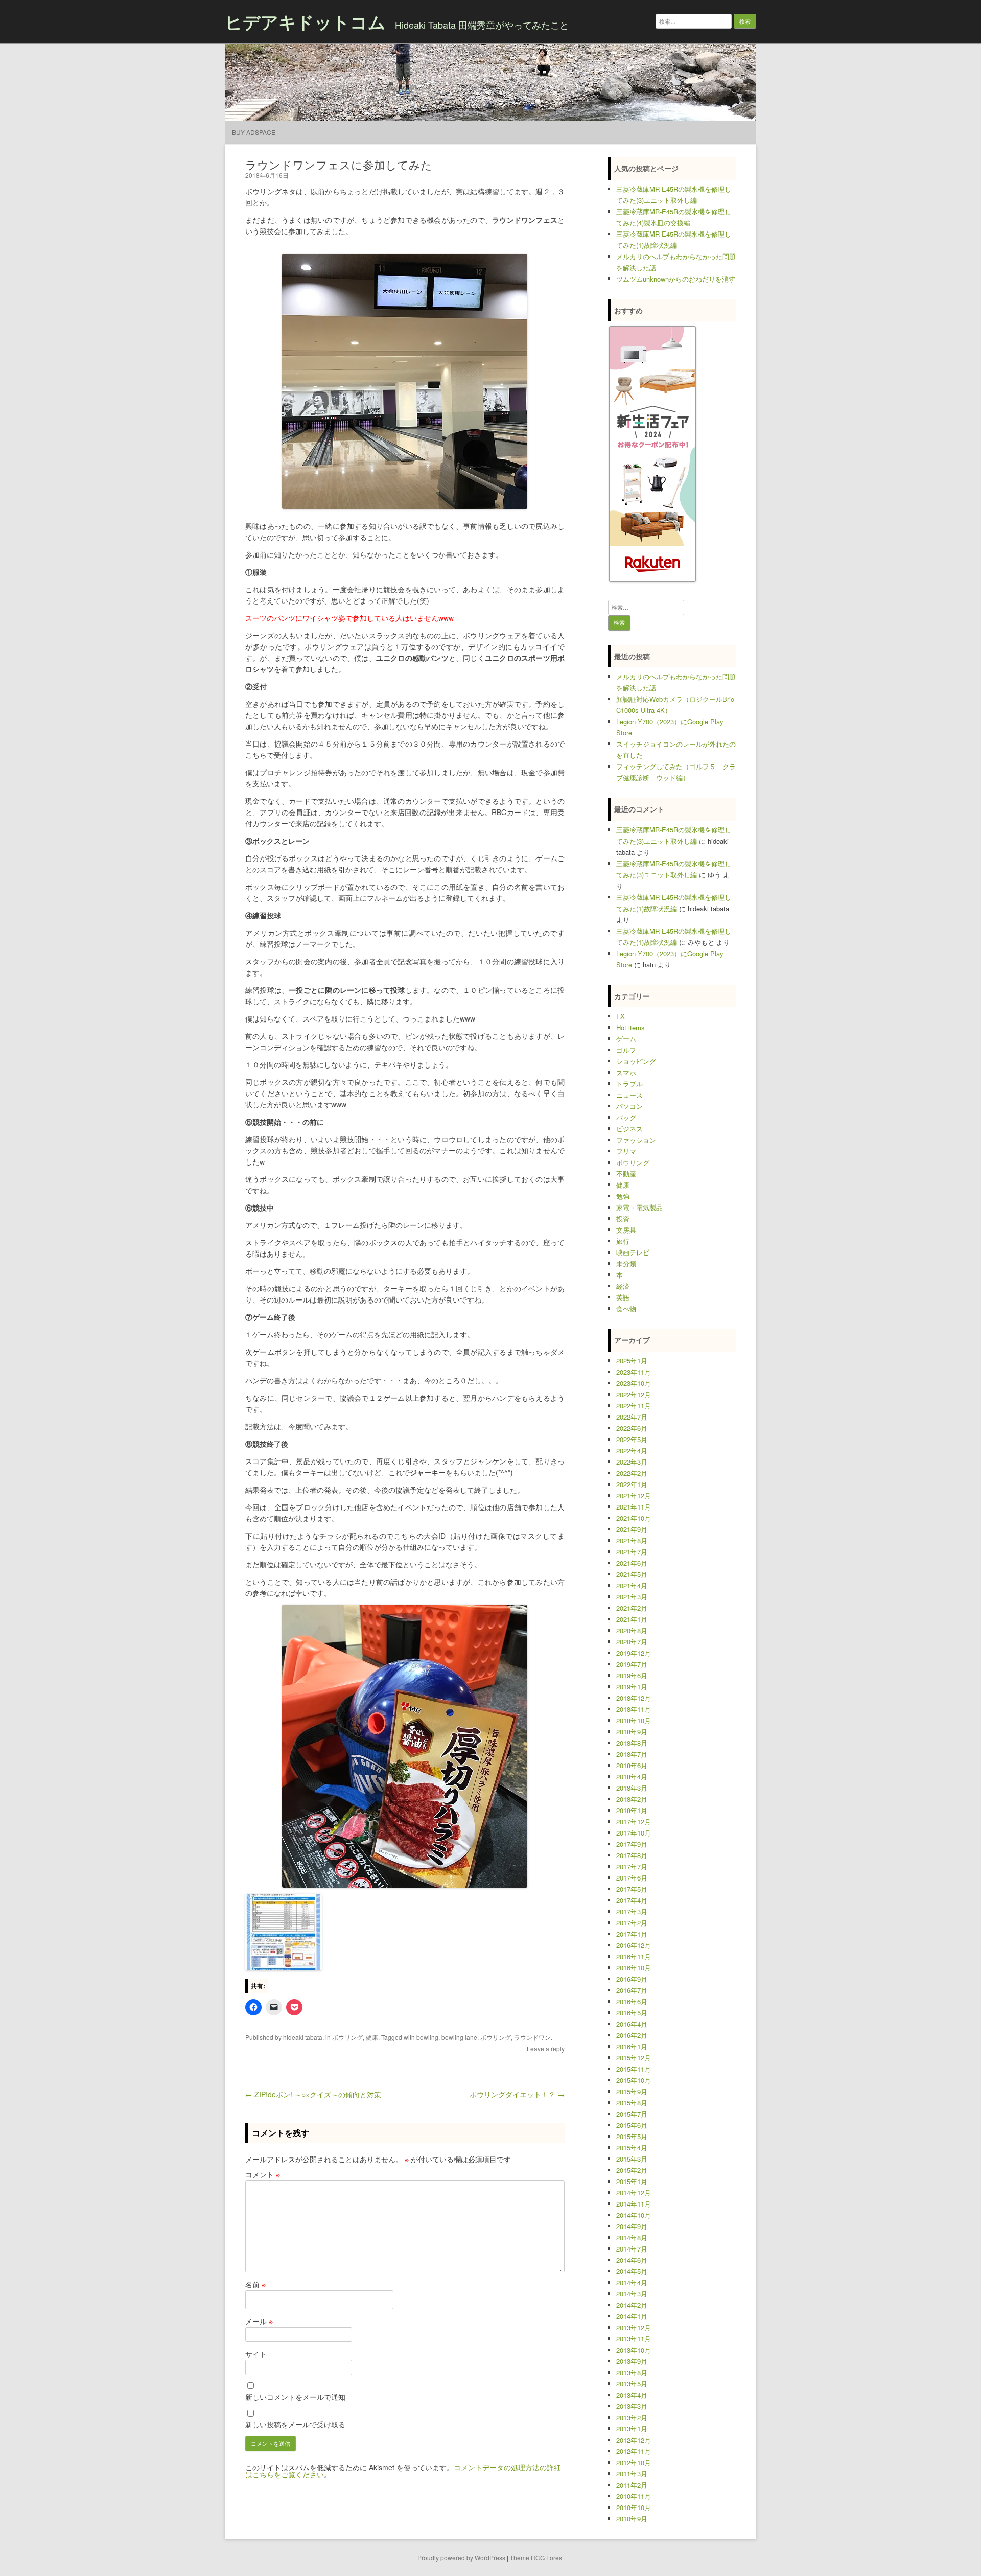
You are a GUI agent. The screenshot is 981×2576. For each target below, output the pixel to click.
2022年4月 (632, 1451)
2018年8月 (632, 1743)
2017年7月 (632, 1866)
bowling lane (459, 2037)
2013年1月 (632, 2429)
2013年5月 (632, 2384)
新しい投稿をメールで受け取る (295, 2424)
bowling (427, 2037)
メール (259, 2321)
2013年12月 (634, 2327)
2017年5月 (632, 1889)
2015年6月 (632, 2125)
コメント (263, 2174)
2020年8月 (632, 1630)
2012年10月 (634, 2462)
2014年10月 (634, 2215)
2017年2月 (632, 1923)
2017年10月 (634, 1833)
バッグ (626, 1117)
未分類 (626, 1263)
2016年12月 (634, 1945)
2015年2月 (632, 2170)
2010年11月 (634, 2496)
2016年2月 (632, 2035)
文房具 (626, 1230)
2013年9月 (632, 2361)
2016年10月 (634, 1968)
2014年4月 (632, 2282)
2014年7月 (632, 2249)
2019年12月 (634, 1653)
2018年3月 (632, 1788)
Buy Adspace (254, 132)
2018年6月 (632, 1765)
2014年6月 (632, 2260)
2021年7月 (632, 1552)
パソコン (629, 1106)
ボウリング (347, 2037)
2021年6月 (632, 1563)
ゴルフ (626, 1050)
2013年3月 (632, 2406)
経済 (623, 1286)
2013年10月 (634, 2350)
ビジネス (629, 1129)
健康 (372, 2037)
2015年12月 (634, 2058)
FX (621, 1016)
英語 (623, 1297)
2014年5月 (632, 2271)
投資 (623, 1219)
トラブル (629, 1084)
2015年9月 (632, 2091)
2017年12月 (634, 1821)
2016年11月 (634, 1956)
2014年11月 (634, 2204)
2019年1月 (632, 1687)
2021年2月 (632, 1608)
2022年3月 (632, 1462)
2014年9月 (632, 2226)
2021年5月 (632, 1574)
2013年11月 (634, 2339)
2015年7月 (632, 2114)
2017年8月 (632, 1855)
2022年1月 (632, 1484)
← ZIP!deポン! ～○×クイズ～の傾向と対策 (313, 2094)
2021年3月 (632, 1597)
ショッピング (636, 1061)
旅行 (623, 1241)
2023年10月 (634, 1383)
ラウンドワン (532, 2037)
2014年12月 (634, 2192)
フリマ (626, 1151)
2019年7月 (632, 1664)
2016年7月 (632, 1990)
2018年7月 (632, 1754)
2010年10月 (634, 2507)
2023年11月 (634, 1372)
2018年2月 (632, 1799)
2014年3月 (632, 2294)
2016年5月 (632, 2013)
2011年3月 (632, 2474)
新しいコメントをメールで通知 (295, 2397)
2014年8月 (632, 2237)
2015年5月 (632, 2136)
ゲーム (626, 1039)
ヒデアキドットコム (305, 21)
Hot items (630, 1027)
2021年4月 (632, 1585)
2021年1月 (632, 1619)
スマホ (626, 1072)
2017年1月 (632, 1934)
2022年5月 (632, 1439)
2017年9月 (632, 1844)
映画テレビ (633, 1252)
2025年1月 (632, 1361)
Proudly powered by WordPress (461, 2557)
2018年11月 (634, 1709)
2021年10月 (634, 1518)
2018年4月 (632, 1777)
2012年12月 (634, 2440)
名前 (255, 2284)
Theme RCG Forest (537, 2557)
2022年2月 (632, 1473)
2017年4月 (632, 1900)
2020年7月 (632, 1642)
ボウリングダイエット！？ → (517, 2094)
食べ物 (626, 1308)
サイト (256, 2354)
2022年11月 (634, 1406)
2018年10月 (634, 1720)
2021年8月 (632, 1540)
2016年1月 (632, 2046)
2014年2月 (632, 2305)
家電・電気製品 (639, 1207)
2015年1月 (632, 2181)
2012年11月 (634, 2451)
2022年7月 (632, 1417)
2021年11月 (634, 1507)
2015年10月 (634, 2080)
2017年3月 (632, 1911)
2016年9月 (632, 1979)
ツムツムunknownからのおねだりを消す (676, 279)
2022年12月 (634, 1394)
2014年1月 (632, 2316)
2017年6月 (632, 1878)
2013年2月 (632, 2417)
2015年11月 (634, 2069)
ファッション (636, 1140)
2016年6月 (632, 2001)
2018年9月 (632, 1732)
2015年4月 (632, 2148)
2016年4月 (632, 2024)
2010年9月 (632, 2519)
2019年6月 (632, 1675)
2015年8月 (632, 2103)
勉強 (623, 1196)
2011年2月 (632, 2485)
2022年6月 (632, 1428)
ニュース (629, 1095)
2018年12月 (634, 1698)
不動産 (626, 1174)
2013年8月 (632, 2372)
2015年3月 (632, 2159)
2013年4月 (632, 2395)
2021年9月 (632, 1529)
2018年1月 (632, 1810)
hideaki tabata (303, 2037)
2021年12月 (634, 1495)
